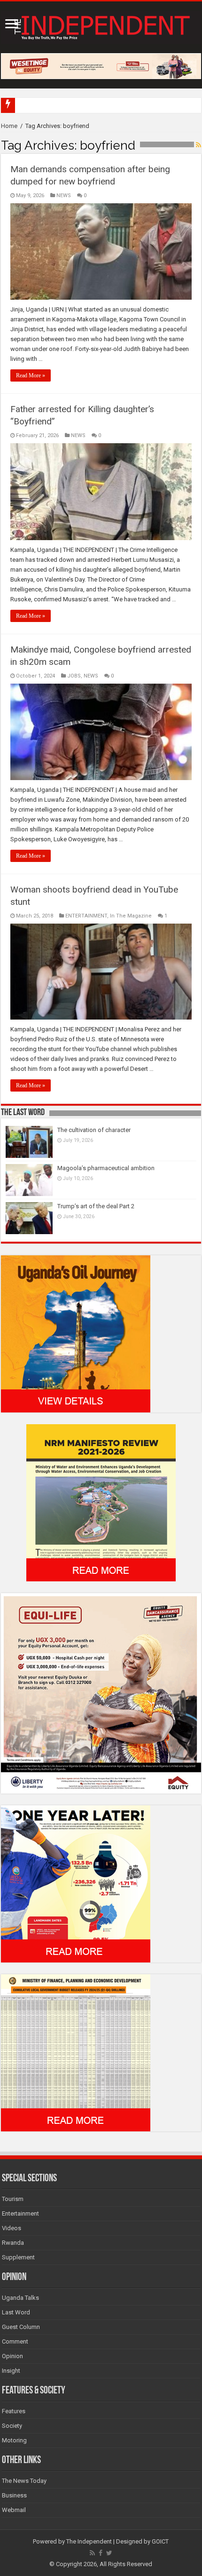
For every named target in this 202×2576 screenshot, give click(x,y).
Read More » (31, 375)
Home (9, 126)
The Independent (89, 2541)
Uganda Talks (20, 2298)
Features (14, 2411)
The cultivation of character (94, 1130)
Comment (15, 2341)
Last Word (16, 2312)
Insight (11, 2371)
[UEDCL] (76, 1884)
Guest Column (21, 2327)
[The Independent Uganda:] (101, 25)
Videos (12, 2228)
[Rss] (92, 2553)
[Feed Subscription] (198, 145)
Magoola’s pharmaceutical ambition (106, 1168)
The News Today (24, 2481)
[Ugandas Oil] (76, 1334)
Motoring (14, 2440)
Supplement (18, 2257)
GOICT (160, 2541)
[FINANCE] (76, 2053)
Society (12, 2426)
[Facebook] (101, 2553)
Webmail (14, 2510)
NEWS (64, 195)
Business (14, 2495)
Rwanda (13, 2243)
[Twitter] (109, 2553)
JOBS (74, 676)
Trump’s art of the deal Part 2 (96, 1206)
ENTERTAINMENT (86, 916)
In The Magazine (131, 916)
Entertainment (20, 2213)
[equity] (101, 1693)
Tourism (13, 2199)
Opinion (12, 2356)
